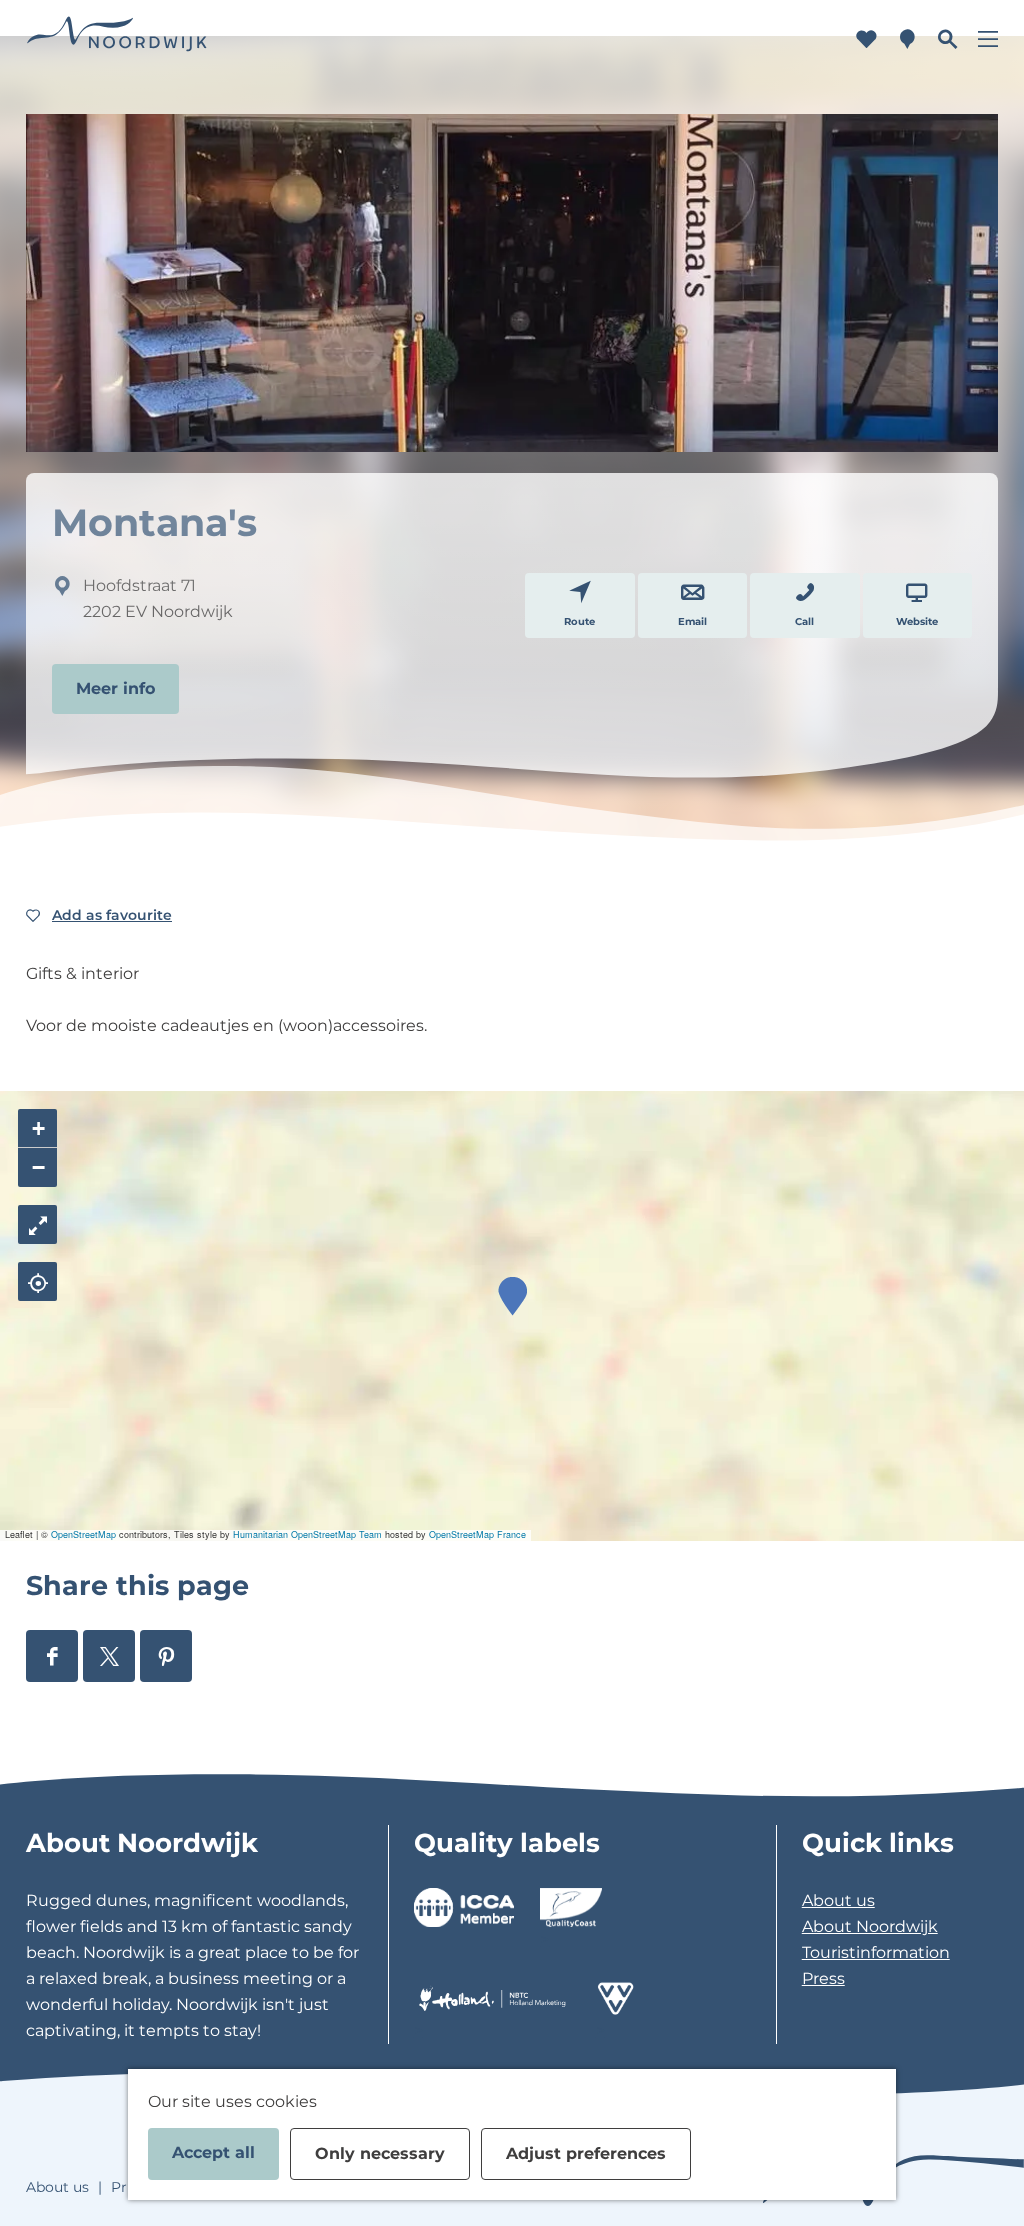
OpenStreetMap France (477, 1534)
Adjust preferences (586, 2153)
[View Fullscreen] (37, 1224)
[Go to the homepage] (117, 39)
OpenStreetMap (83, 1534)
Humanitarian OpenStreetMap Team (307, 1534)
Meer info (115, 688)
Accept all (213, 2152)
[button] (512, 1296)
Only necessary (380, 2153)
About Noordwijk (870, 1926)
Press (823, 1978)
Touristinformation (876, 1952)
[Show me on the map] (37, 1281)
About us (838, 1900)
